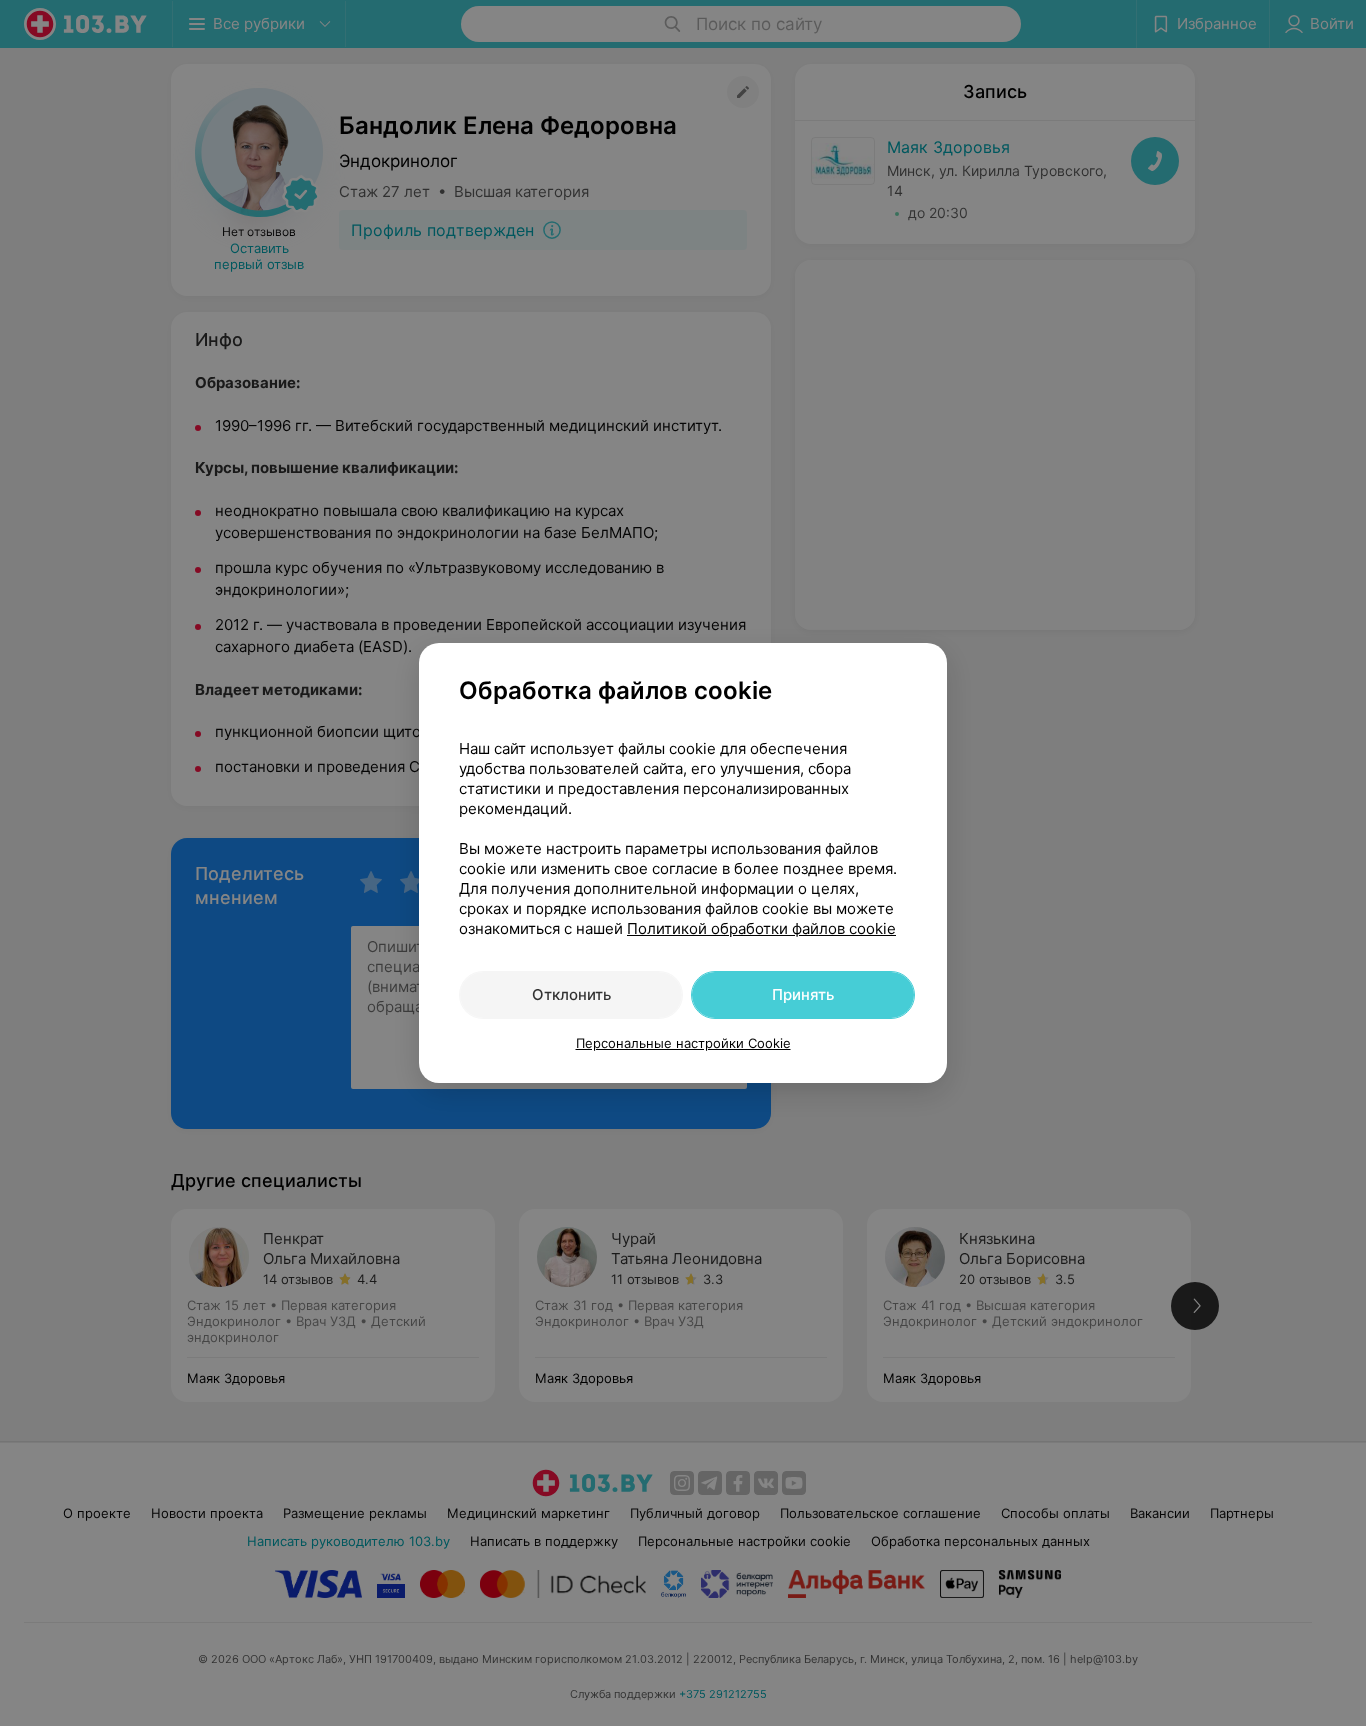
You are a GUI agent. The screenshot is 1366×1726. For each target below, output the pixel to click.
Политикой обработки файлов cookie (761, 928)
